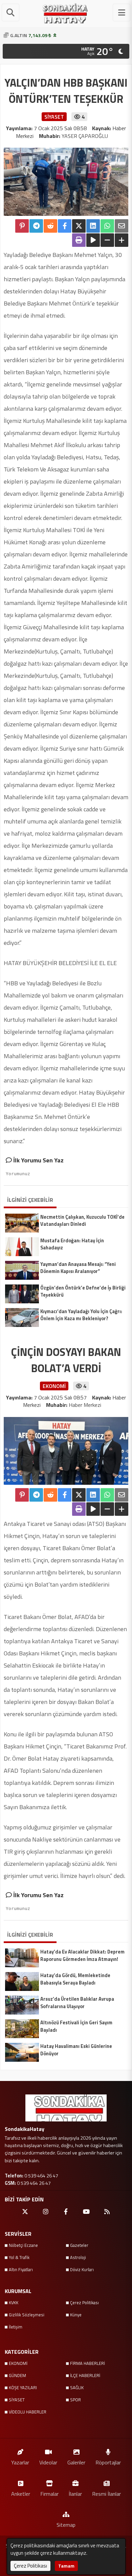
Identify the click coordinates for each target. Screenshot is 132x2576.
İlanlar (75, 2494)
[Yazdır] (79, 240)
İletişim (16, 2327)
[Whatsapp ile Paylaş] (107, 226)
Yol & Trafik (19, 2257)
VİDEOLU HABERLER (28, 2412)
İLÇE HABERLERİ (85, 2375)
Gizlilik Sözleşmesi (27, 2315)
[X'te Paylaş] (79, 226)
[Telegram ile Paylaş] (36, 226)
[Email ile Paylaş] (122, 226)
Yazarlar (20, 2462)
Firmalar (49, 2494)
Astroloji (78, 2257)
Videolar (48, 2462)
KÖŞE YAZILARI (23, 2387)
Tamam (66, 2566)
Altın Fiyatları (21, 2269)
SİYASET (17, 2400)
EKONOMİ (18, 2363)
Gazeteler (79, 2245)
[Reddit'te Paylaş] (50, 226)
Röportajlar (108, 2462)
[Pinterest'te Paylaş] (22, 226)
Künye (76, 2315)
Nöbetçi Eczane (23, 2245)
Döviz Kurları (82, 2269)
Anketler (21, 2494)
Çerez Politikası (84, 2303)
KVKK (14, 2303)
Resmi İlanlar (106, 2494)
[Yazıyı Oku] (93, 240)
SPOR (75, 2400)
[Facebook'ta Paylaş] (65, 226)
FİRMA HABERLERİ (87, 2363)
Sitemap (66, 2525)
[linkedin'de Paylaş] (93, 226)
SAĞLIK (77, 2387)
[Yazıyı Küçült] (107, 240)
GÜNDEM (17, 2375)
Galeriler (76, 2462)
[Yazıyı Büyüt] (122, 240)
